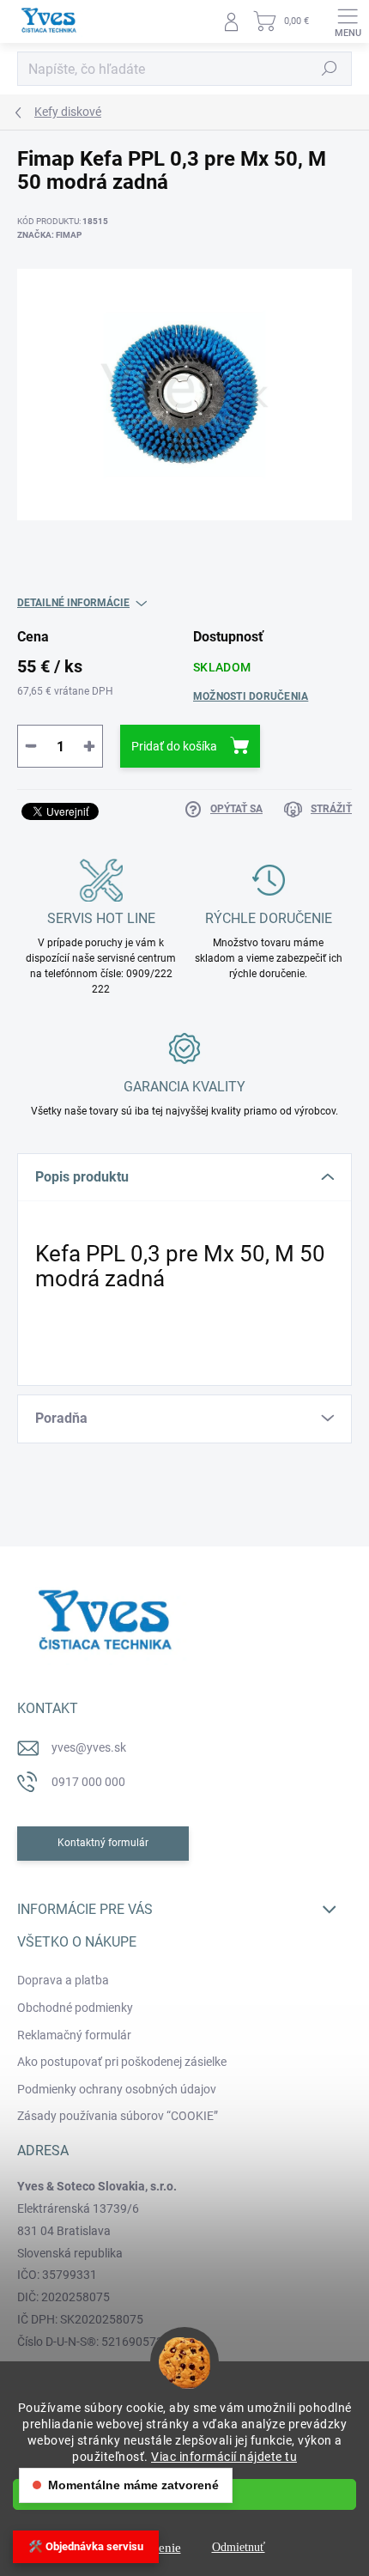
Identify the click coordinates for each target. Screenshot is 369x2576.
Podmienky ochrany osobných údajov (117, 2089)
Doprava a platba (63, 1980)
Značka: (49, 235)
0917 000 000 (88, 1782)
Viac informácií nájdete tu (224, 2457)
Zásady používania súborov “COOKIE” (118, 2116)
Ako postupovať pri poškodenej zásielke (122, 2062)
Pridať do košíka (174, 746)
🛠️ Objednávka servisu (86, 2546)
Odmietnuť (239, 2547)
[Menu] (348, 21)
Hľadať (330, 69)
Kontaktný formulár (103, 1843)
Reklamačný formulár (74, 2035)
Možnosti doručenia (251, 696)
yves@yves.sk (89, 1747)
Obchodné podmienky (75, 2008)
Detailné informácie (73, 603)
